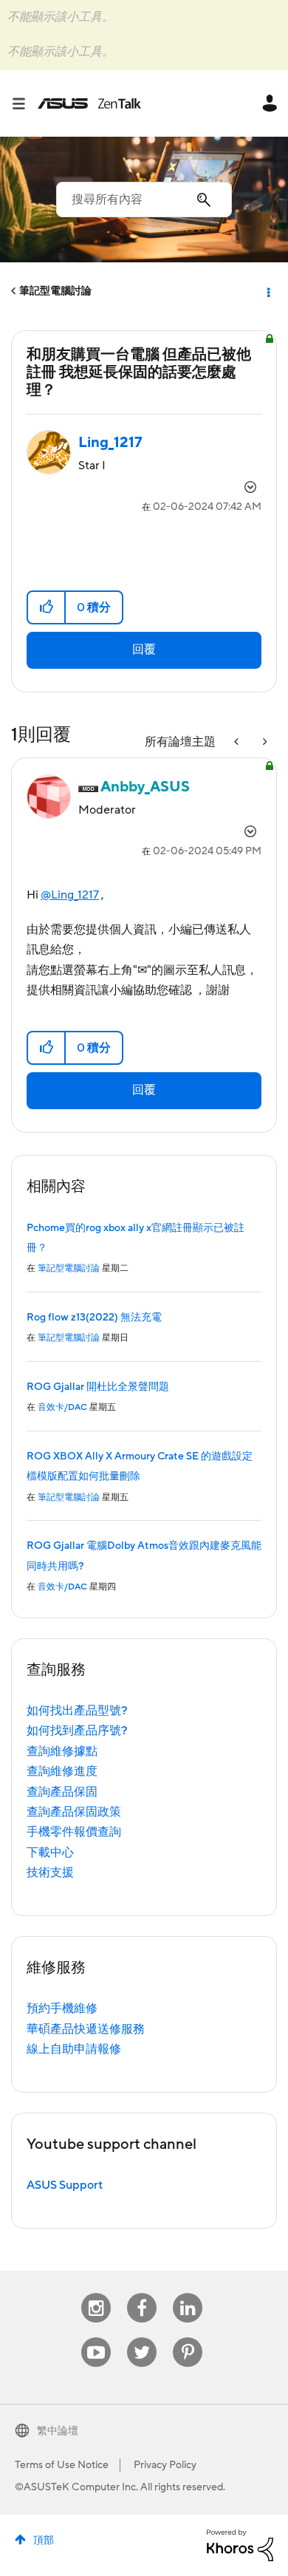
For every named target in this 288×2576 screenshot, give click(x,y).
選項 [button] (267, 291)
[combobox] (144, 200)
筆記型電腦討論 (55, 291)
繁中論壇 (58, 2431)
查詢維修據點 (62, 1751)
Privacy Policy (165, 2465)
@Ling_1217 (70, 895)
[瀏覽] (24, 103)
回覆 (144, 650)
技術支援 (50, 1873)
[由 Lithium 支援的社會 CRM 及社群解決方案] (240, 2544)
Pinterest (188, 2338)
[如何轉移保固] (264, 742)
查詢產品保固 (62, 1792)
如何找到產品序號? (77, 1731)
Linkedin (188, 2293)
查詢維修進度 (62, 1771)
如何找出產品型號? (77, 1711)
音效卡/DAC (62, 1407)
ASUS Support (65, 2185)
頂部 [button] (44, 2541)
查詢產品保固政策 (74, 1812)
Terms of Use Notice (62, 2465)
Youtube (96, 2338)
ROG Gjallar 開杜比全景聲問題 (98, 1387)
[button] (47, 607)
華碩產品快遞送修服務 (86, 2029)
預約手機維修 (62, 2008)
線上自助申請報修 (74, 2049)
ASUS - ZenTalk (89, 103)
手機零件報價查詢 (74, 1832)
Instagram (96, 2293)
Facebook (142, 2293)
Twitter (142, 2338)
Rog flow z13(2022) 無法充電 (94, 1318)
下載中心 (50, 1853)
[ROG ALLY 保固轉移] (238, 742)
